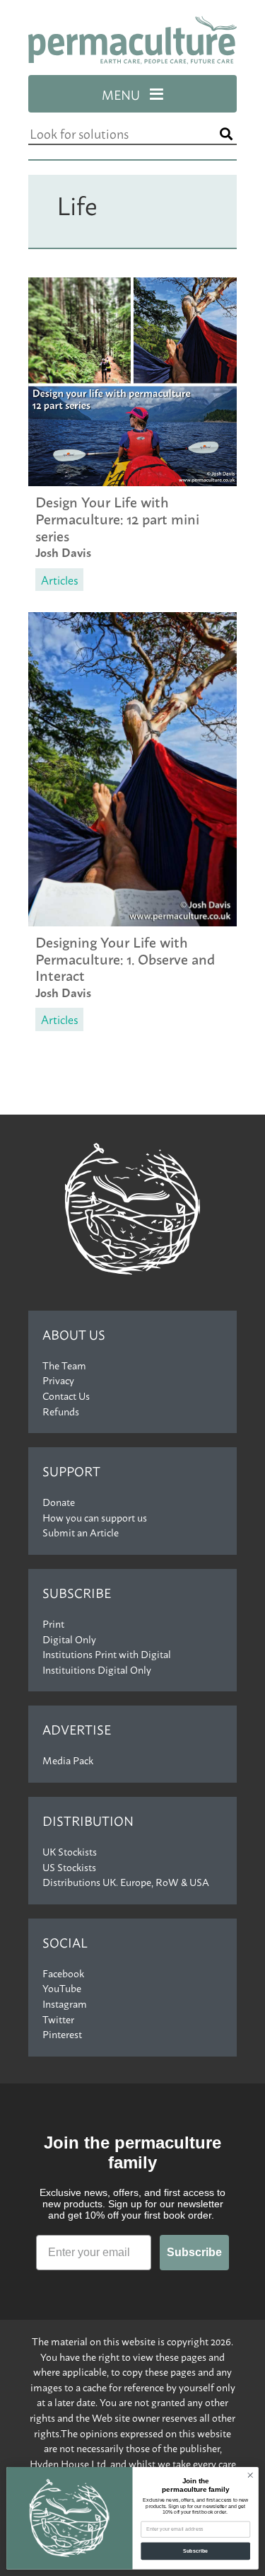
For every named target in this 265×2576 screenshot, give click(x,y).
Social (65, 1942)
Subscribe (77, 1593)
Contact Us (66, 1396)
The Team (64, 1365)
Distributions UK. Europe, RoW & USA (126, 1882)
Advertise (77, 1729)
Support (71, 1471)
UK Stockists (70, 1851)
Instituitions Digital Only (97, 1669)
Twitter (58, 2019)
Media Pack (68, 1760)
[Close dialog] (250, 2476)
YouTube (62, 1988)
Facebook (63, 1973)
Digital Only (69, 1639)
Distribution (88, 1821)
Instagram (65, 2003)
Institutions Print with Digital (107, 1654)
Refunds (61, 1411)
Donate (59, 1502)
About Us (74, 1334)
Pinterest (62, 2034)
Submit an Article (81, 1532)
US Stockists (69, 1867)
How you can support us (95, 1517)
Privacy (58, 1380)
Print (53, 1623)
